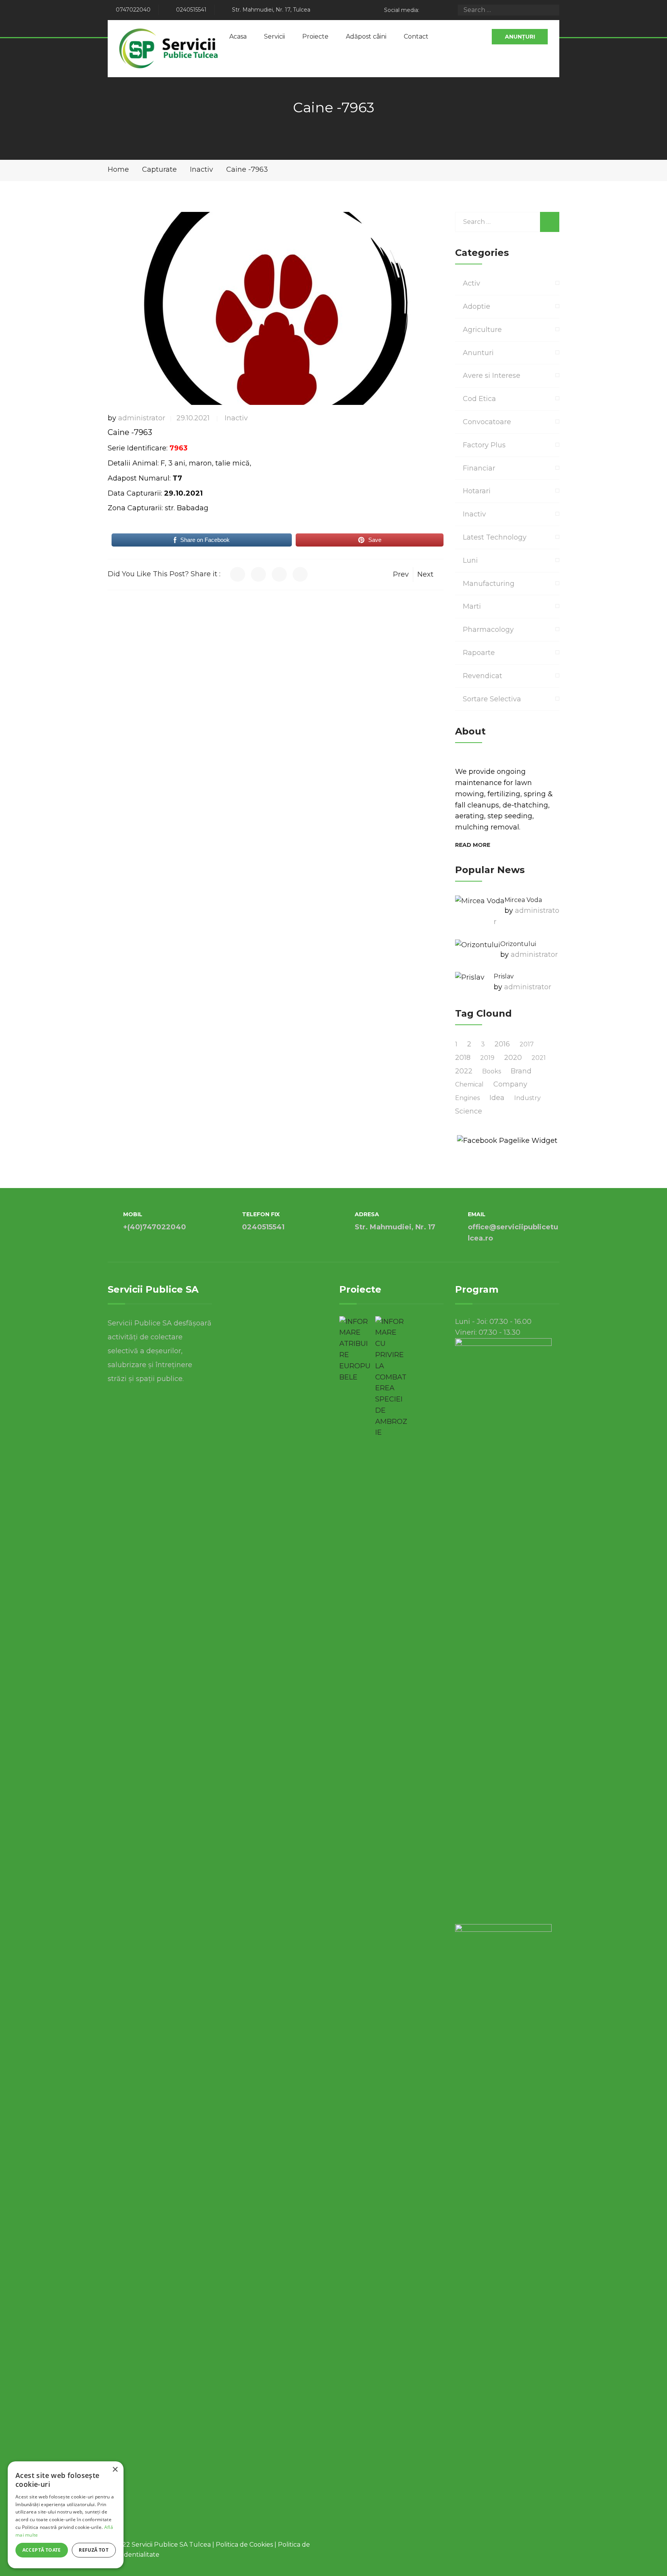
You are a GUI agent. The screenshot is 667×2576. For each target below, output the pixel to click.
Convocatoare (487, 422)
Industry (527, 1098)
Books (492, 1071)
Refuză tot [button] (94, 2550)
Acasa (238, 36)
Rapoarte (479, 653)
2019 (487, 1058)
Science (469, 1111)
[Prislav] (470, 977)
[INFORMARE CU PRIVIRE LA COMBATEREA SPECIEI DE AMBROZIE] (391, 1377)
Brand (521, 1071)
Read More (473, 845)
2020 (513, 1058)
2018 (463, 1058)
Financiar (479, 468)
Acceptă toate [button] (42, 2550)
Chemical (469, 1084)
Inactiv (236, 418)
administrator (142, 418)
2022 (464, 1071)
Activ (471, 283)
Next (425, 574)
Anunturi (478, 353)
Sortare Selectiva (492, 699)
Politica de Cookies (244, 2545)
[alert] (66, 2515)
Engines (467, 1098)
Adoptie (477, 306)
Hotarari (477, 491)
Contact (416, 36)
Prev (401, 574)
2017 (527, 1044)
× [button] (115, 2470)
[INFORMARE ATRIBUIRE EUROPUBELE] (355, 1350)
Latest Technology (495, 537)
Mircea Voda (523, 900)
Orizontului (518, 944)
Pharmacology (488, 630)
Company (510, 1084)
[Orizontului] (478, 945)
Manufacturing (489, 584)
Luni (470, 560)
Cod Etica (479, 399)
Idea (497, 1098)
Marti (472, 606)
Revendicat (482, 676)
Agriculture (482, 330)
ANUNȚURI (520, 37)
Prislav (504, 976)
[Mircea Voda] (480, 901)
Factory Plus (484, 445)
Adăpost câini (366, 36)
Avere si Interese (492, 376)
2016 (502, 1044)
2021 (539, 1058)
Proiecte (315, 36)
